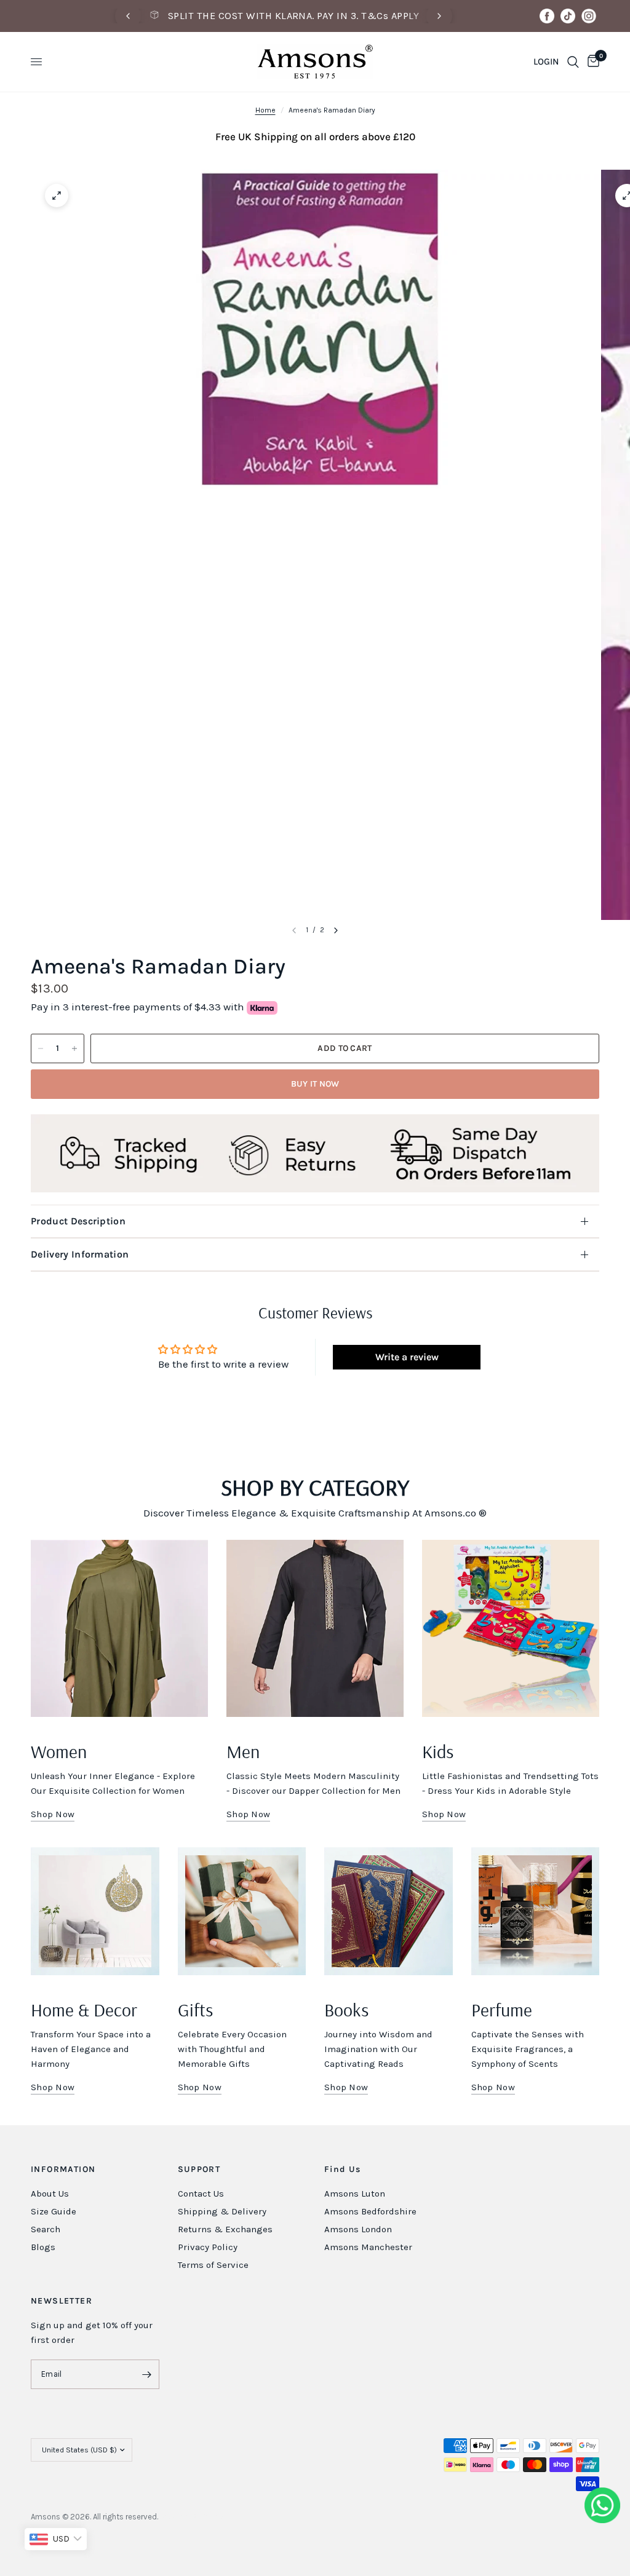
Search (46, 2229)
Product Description (78, 1221)
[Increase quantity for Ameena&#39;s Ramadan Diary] (74, 1048)
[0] (591, 62)
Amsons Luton (355, 2194)
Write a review (407, 1357)
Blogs (43, 2247)
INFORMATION (63, 2170)
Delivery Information (80, 1254)
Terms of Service (213, 2265)
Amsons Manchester (368, 2247)
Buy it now (315, 1084)
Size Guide (54, 2211)
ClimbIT (216, 2517)
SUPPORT (199, 2170)
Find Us (343, 2170)
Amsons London (358, 2229)
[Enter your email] (147, 2374)
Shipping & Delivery (222, 2211)
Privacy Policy (208, 2247)
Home (265, 110)
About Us (50, 2194)
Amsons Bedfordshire (370, 2211)
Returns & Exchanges (225, 2229)
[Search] (573, 62)
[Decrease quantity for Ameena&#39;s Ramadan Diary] (41, 1048)
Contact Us (201, 2194)
